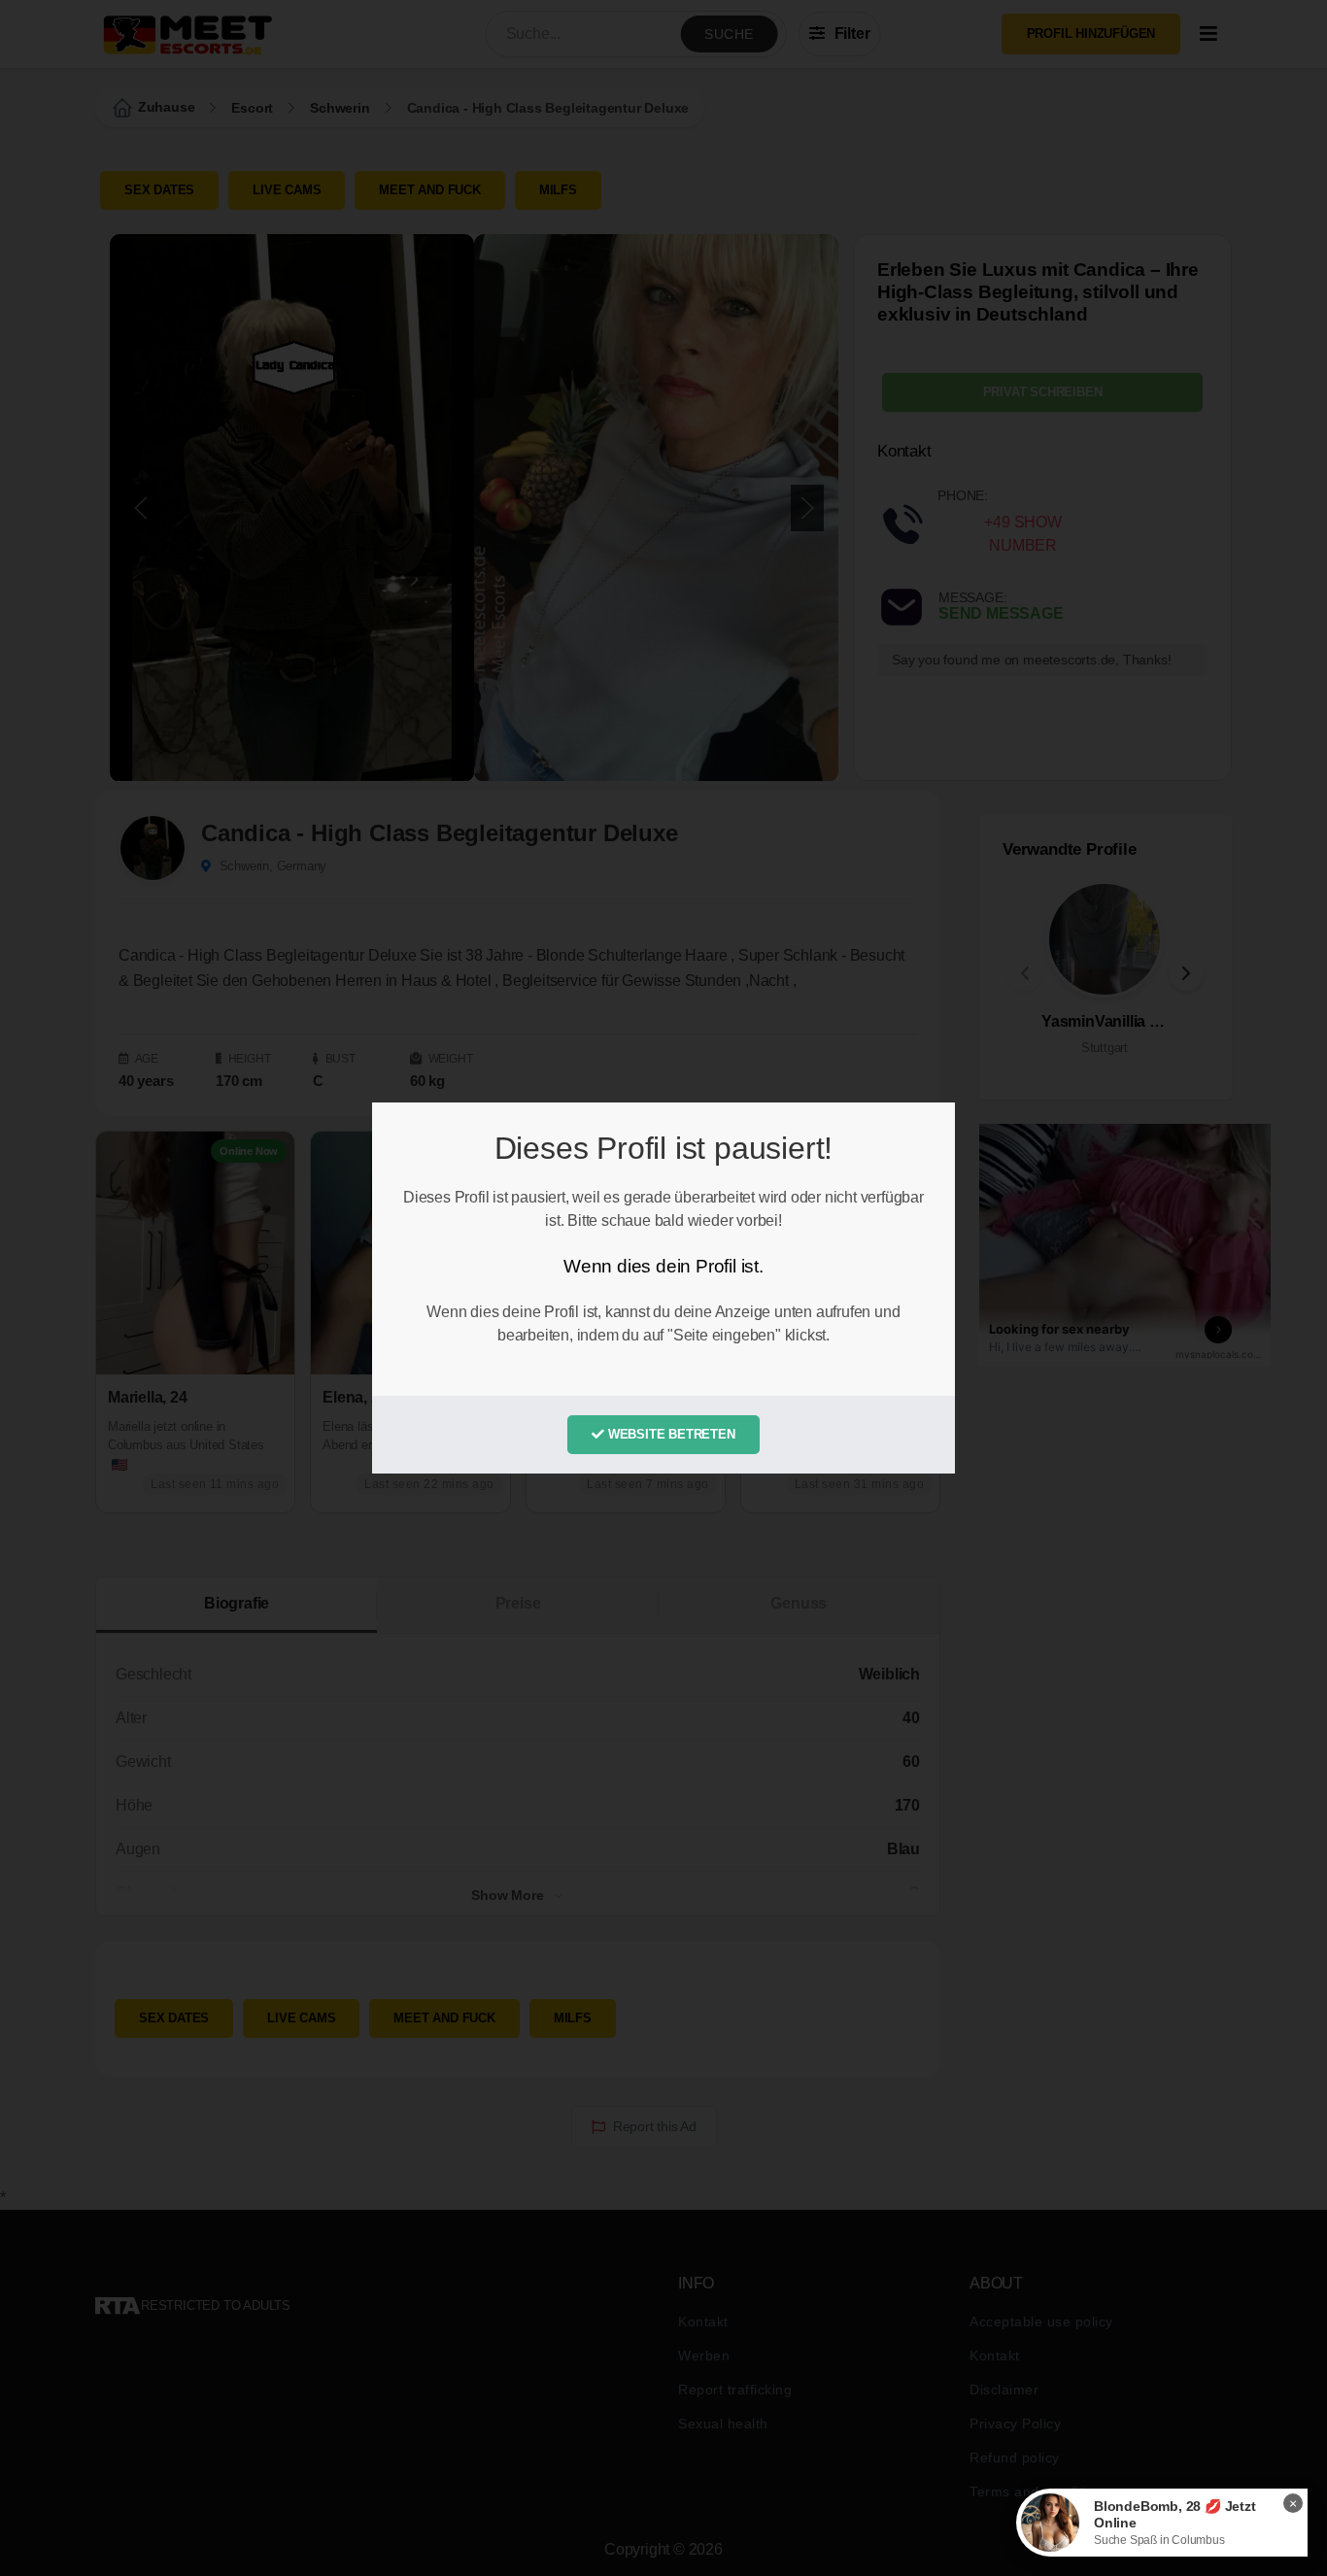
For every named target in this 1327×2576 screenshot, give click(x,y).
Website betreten (670, 1434)
